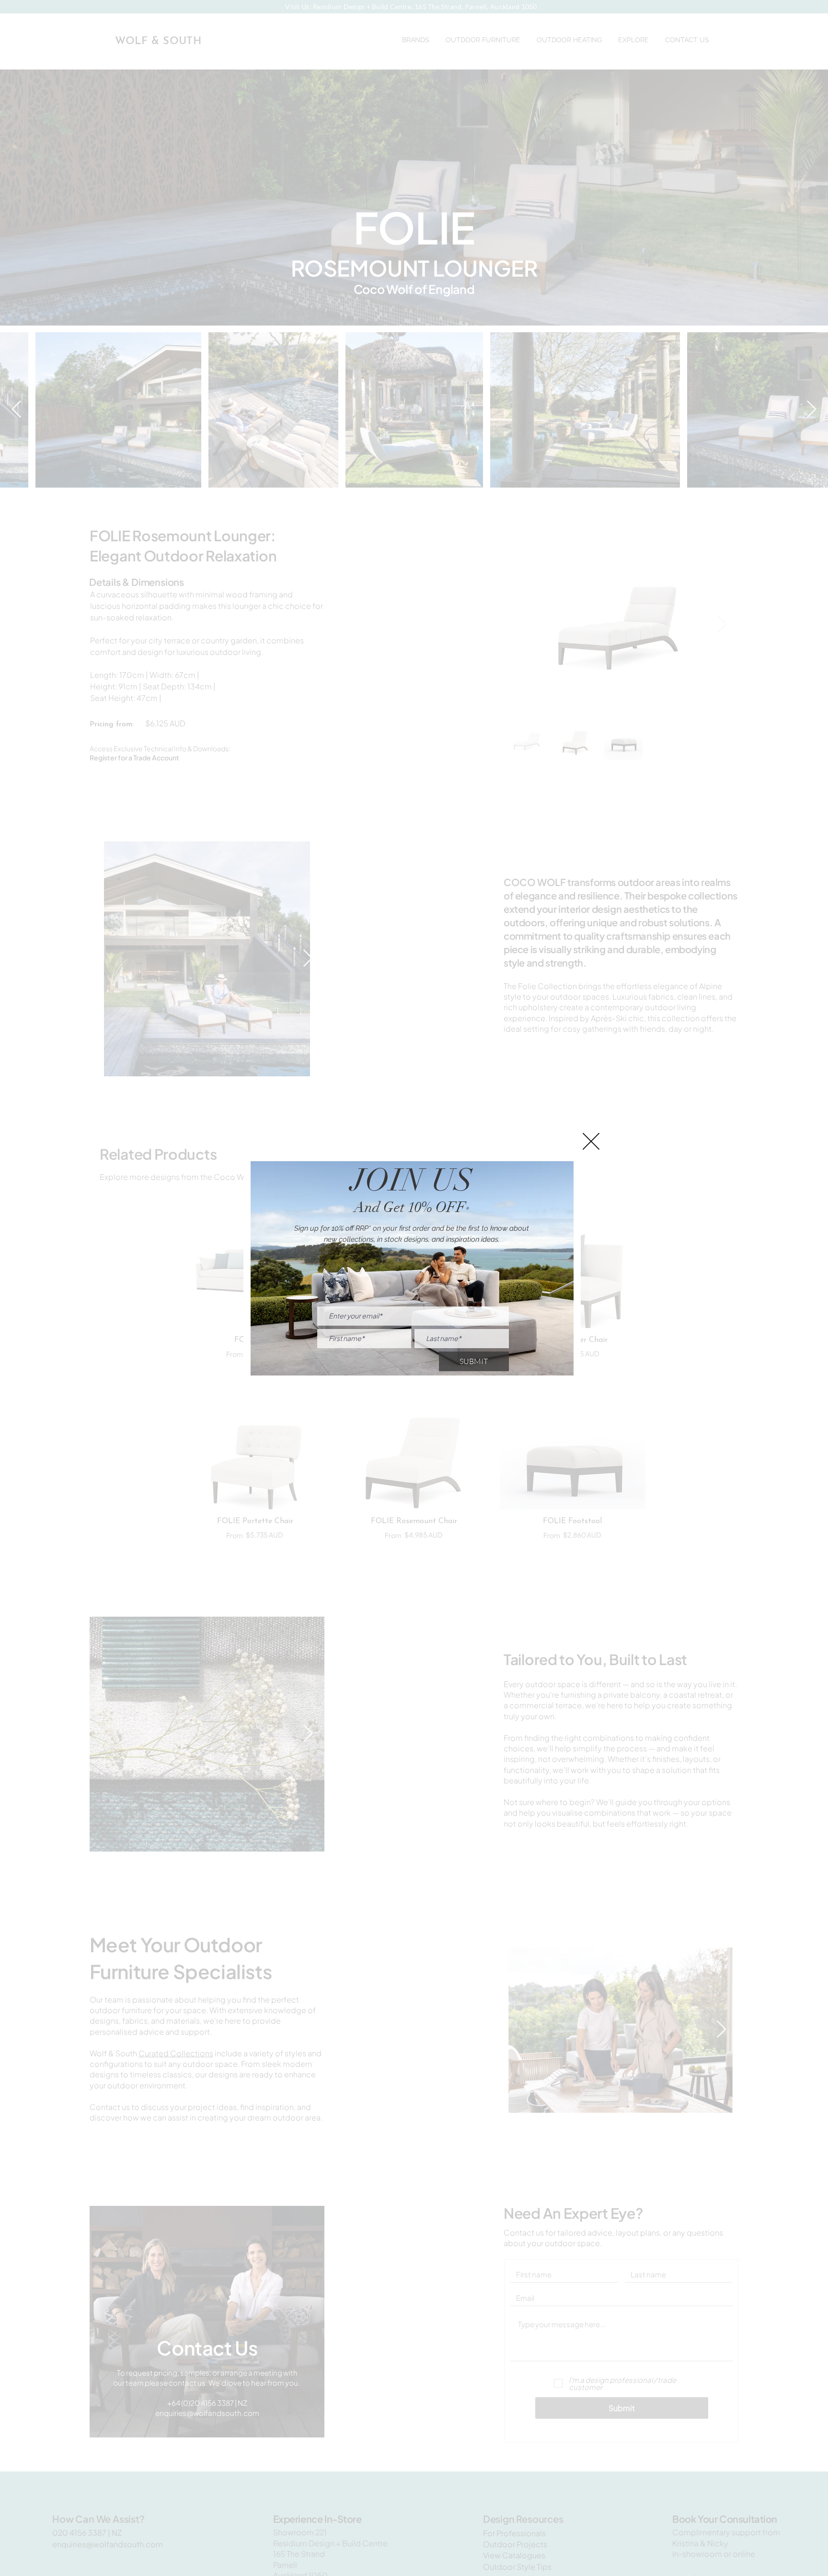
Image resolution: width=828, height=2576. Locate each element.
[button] (591, 1141)
